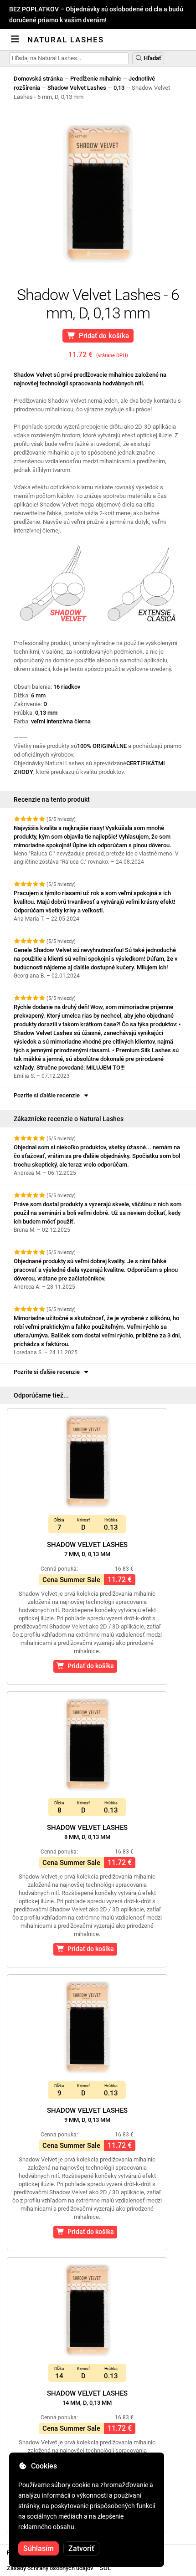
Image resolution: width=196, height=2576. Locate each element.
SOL (105, 2568)
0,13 (119, 88)
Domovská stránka (38, 79)
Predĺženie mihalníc (96, 79)
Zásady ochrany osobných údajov (50, 2568)
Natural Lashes (66, 40)
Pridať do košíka (102, 336)
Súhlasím (39, 2548)
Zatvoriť (81, 2548)
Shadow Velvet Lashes (77, 88)
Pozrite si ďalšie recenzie (48, 1095)
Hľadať (152, 58)
